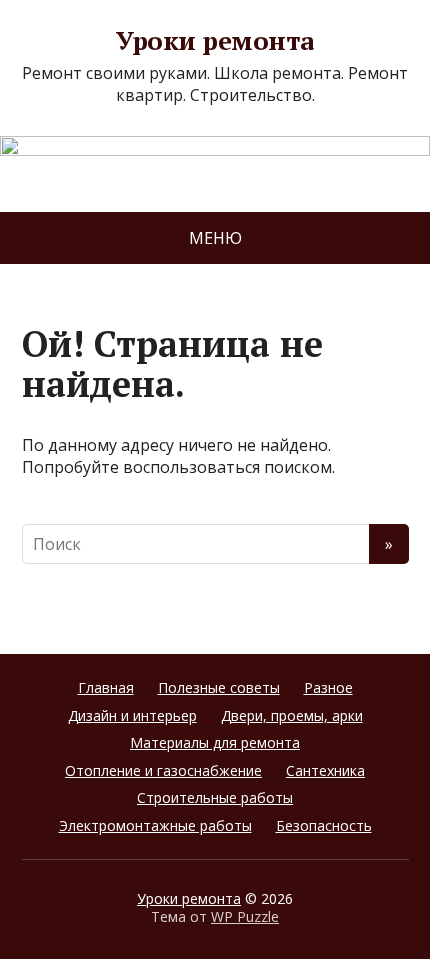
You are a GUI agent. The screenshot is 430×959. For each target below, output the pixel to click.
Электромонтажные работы (155, 825)
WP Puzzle (245, 916)
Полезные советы (219, 687)
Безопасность (324, 825)
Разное (328, 687)
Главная (106, 687)
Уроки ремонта (214, 41)
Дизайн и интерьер (132, 715)
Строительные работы (215, 797)
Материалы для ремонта (215, 742)
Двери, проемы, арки (292, 715)
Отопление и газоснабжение (163, 770)
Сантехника (325, 770)
